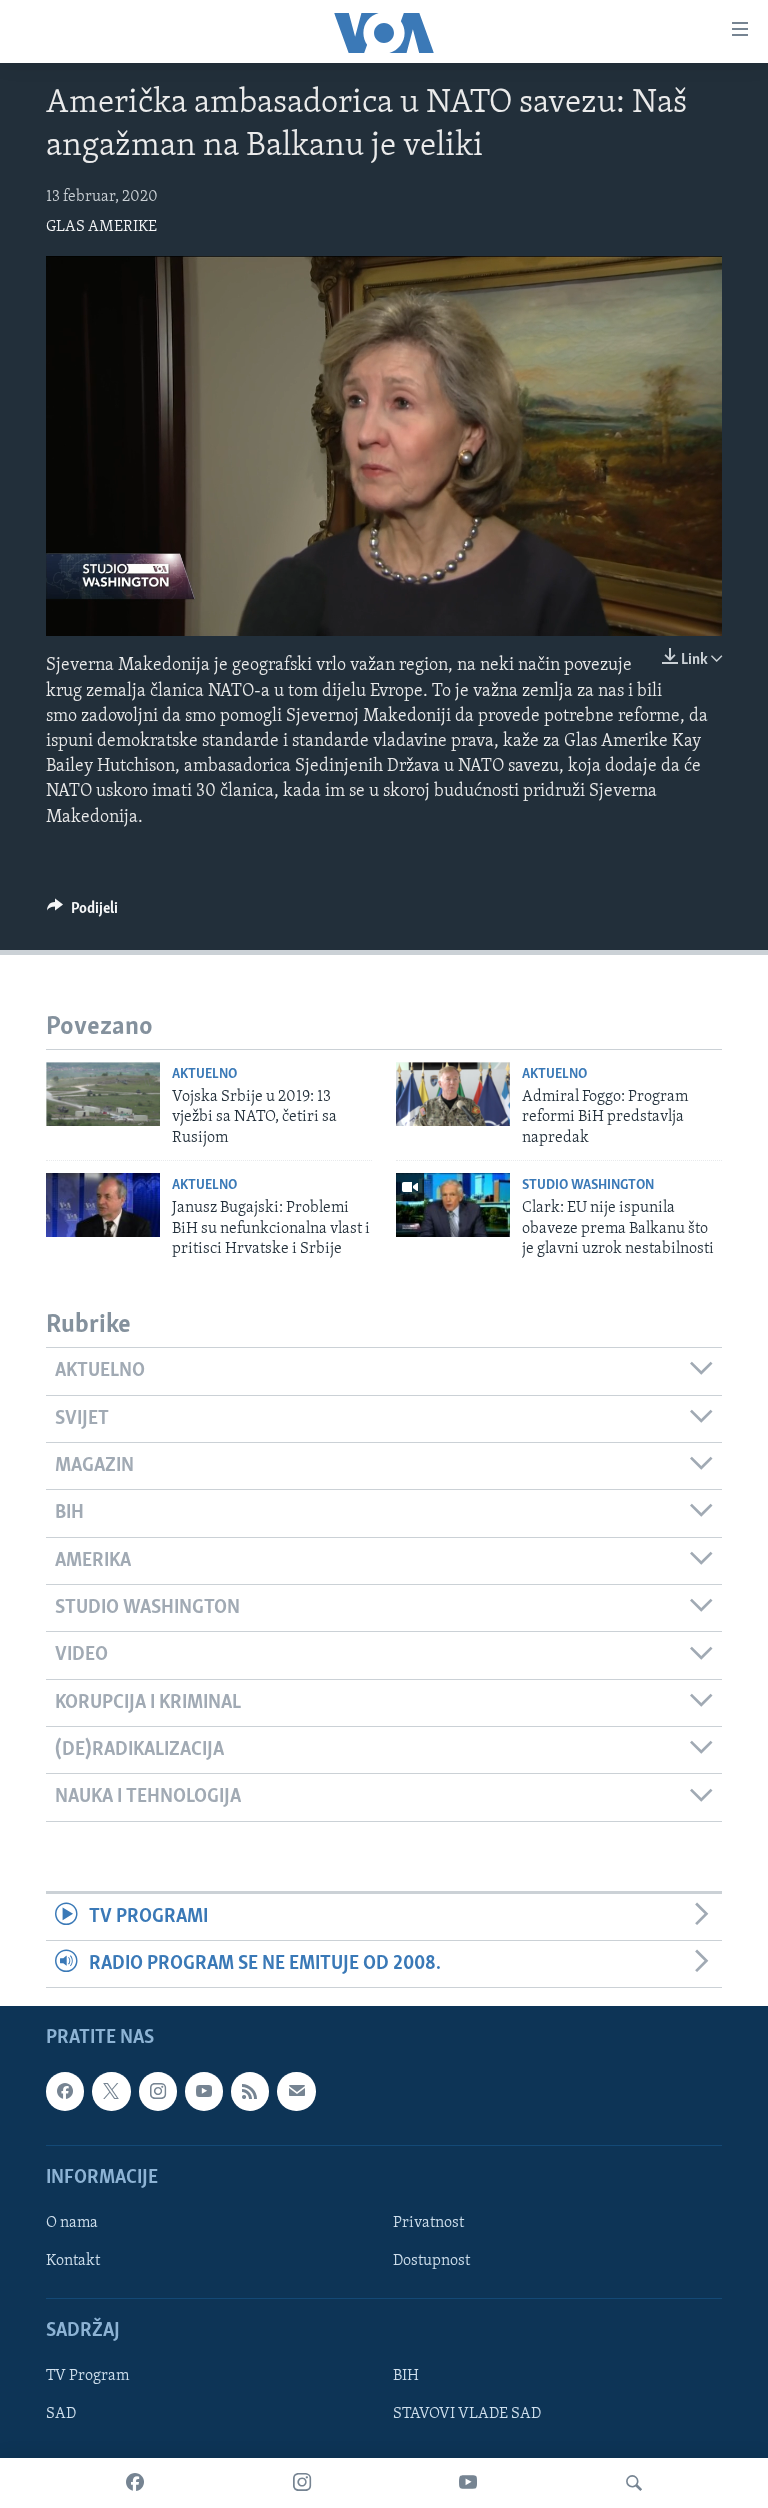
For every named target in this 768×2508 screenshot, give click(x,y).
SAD (61, 2415)
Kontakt (73, 2261)
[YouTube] (468, 2483)
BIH (406, 2377)
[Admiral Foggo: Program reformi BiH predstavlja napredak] (453, 1094)
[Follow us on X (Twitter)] (111, 2092)
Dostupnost (431, 2261)
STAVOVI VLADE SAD (467, 2415)
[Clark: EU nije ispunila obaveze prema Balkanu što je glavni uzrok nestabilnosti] (453, 1205)
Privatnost (428, 2223)
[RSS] (250, 2092)
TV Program (87, 2377)
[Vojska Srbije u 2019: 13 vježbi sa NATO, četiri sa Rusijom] (103, 1094)
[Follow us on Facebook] (65, 2092)
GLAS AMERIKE (101, 227)
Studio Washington (588, 1185)
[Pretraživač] (634, 2483)
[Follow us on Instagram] (158, 2092)
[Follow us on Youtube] (204, 2092)
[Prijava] (296, 2092)
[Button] (82, 913)
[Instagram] (302, 2483)
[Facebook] (135, 2483)
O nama (72, 2223)
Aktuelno (204, 1074)
